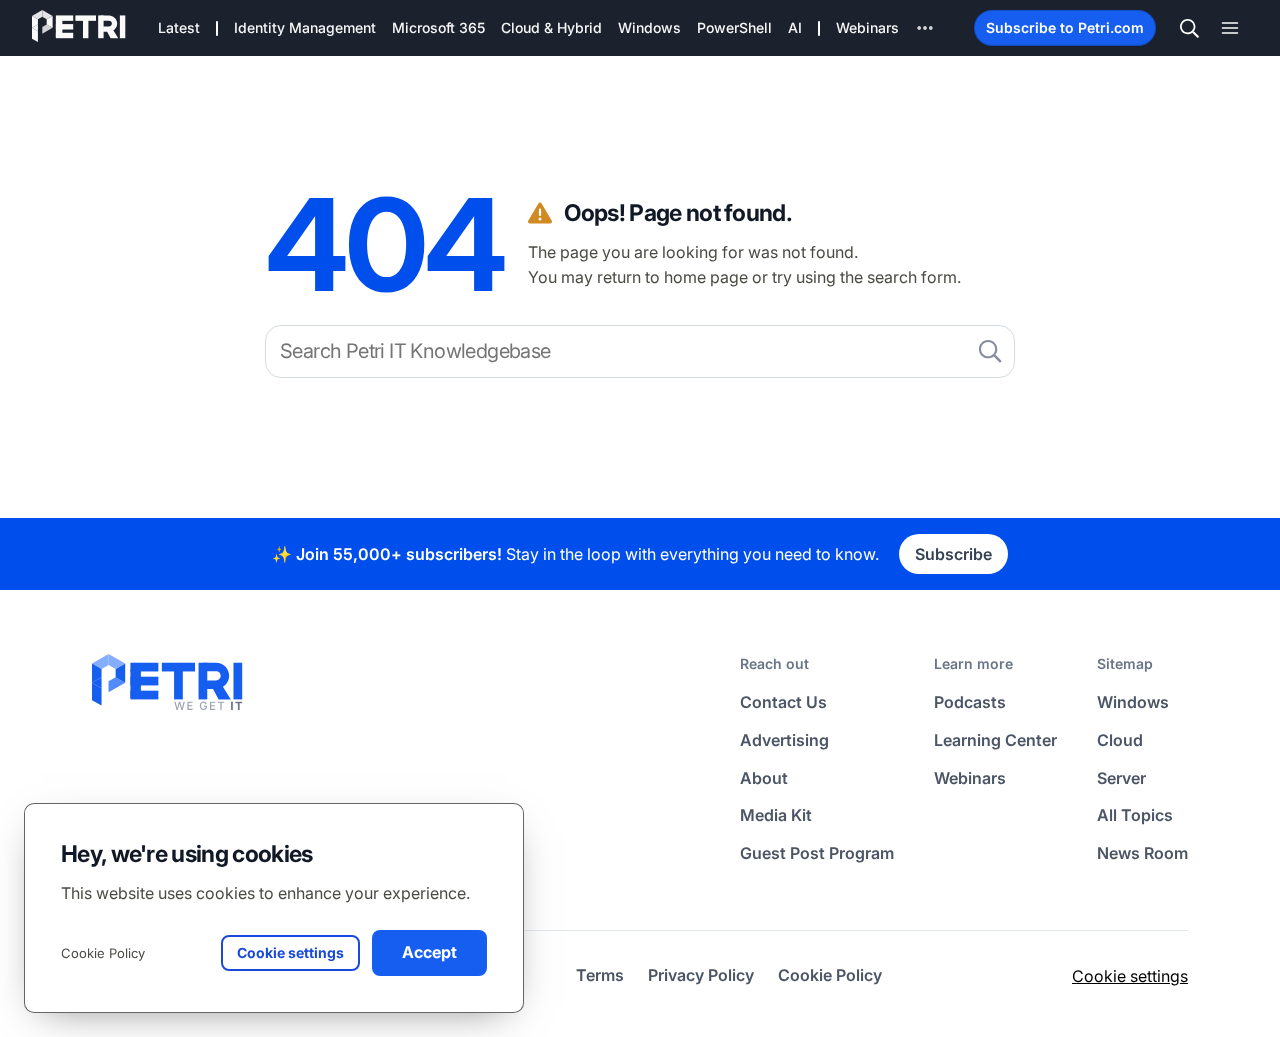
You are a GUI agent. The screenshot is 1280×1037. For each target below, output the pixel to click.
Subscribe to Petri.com (1065, 27)
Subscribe (953, 554)
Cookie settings (1130, 976)
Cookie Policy (103, 953)
